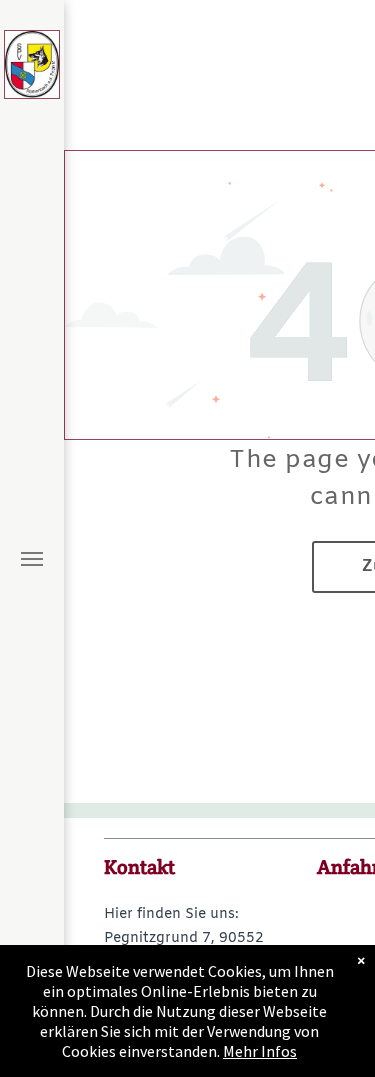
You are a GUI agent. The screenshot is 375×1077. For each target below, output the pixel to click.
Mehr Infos (260, 1051)
